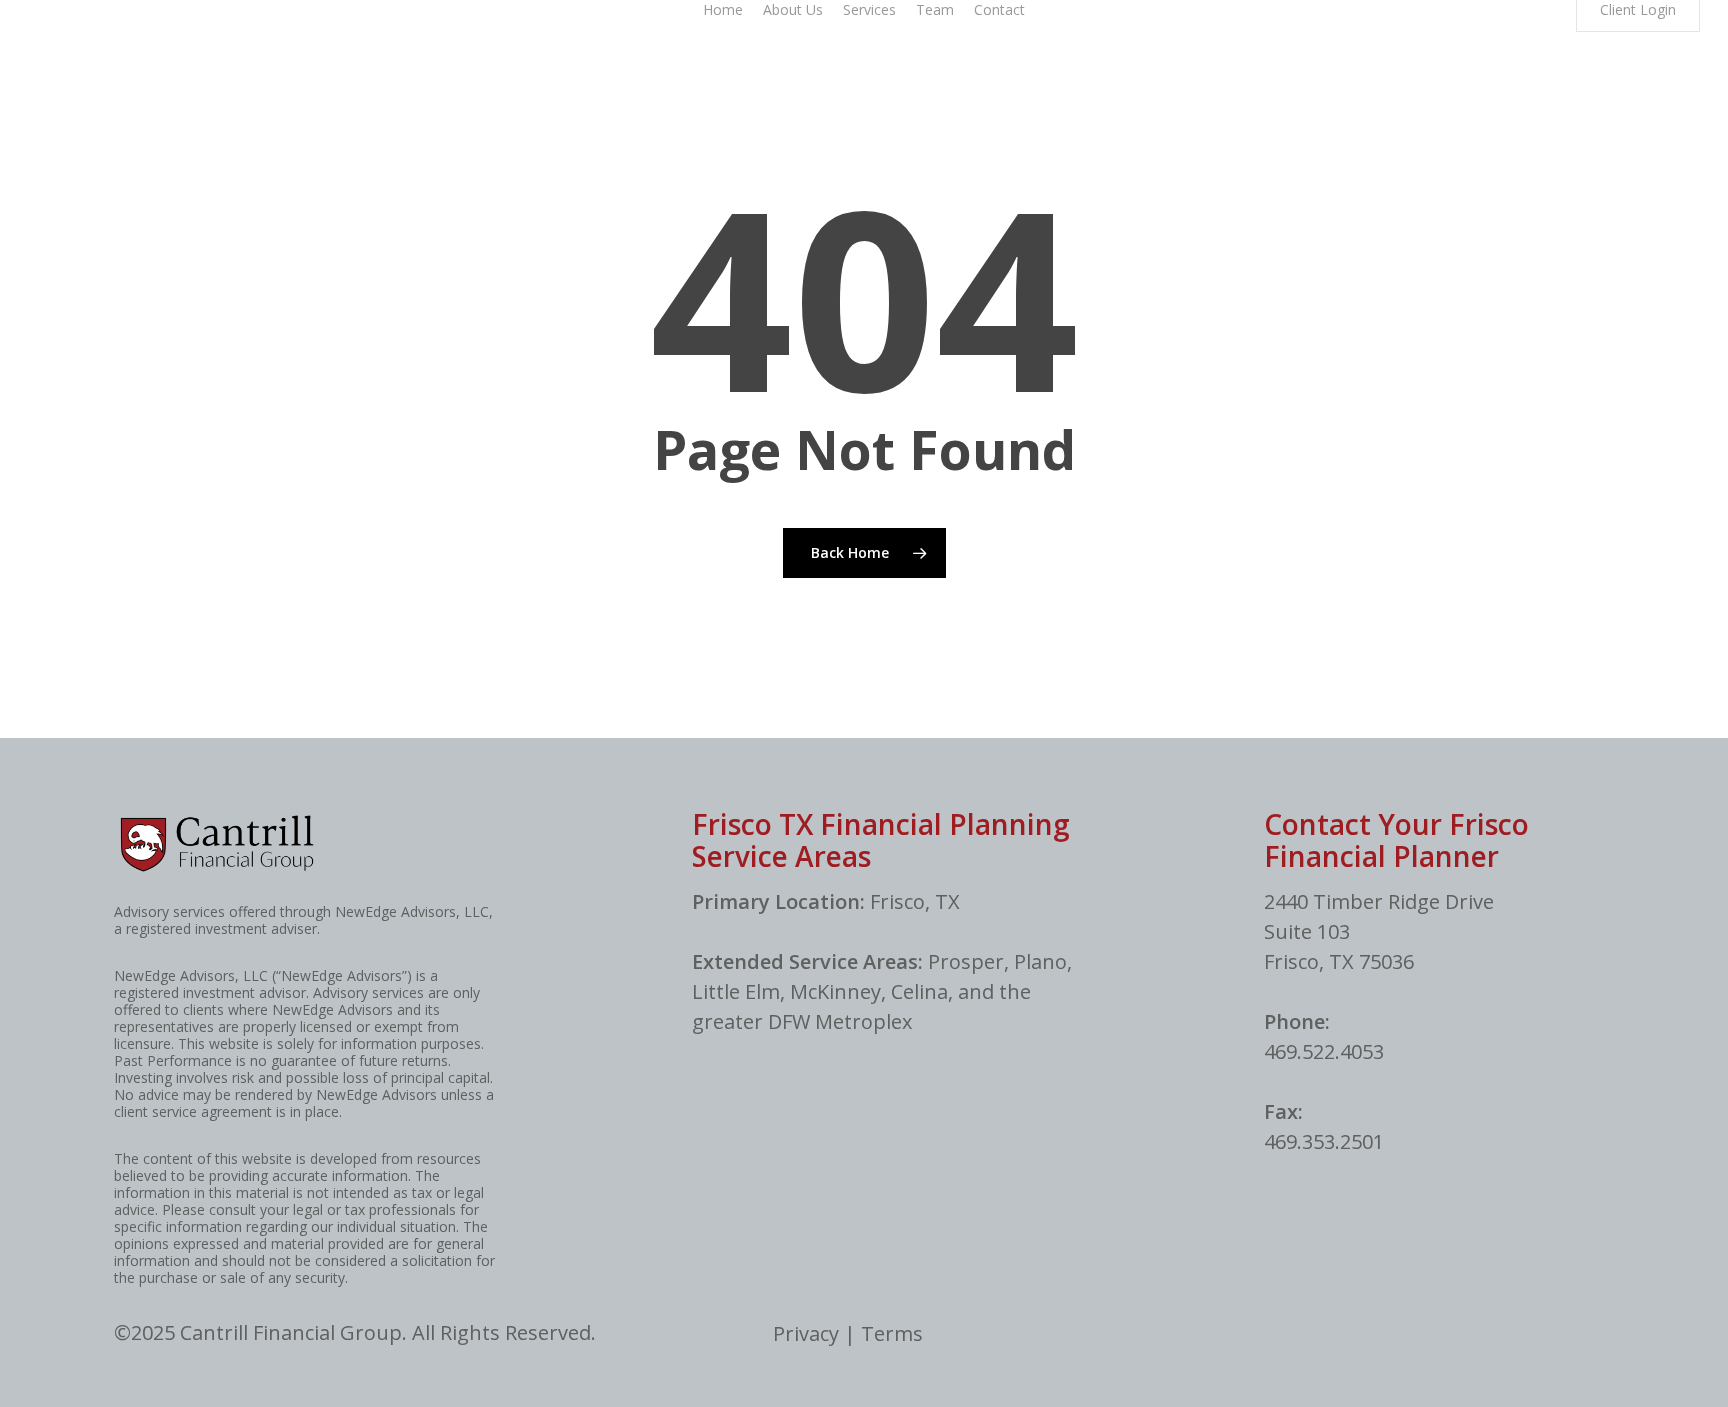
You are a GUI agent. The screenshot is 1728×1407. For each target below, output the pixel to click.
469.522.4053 (1324, 1051)
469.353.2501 (1324, 1141)
